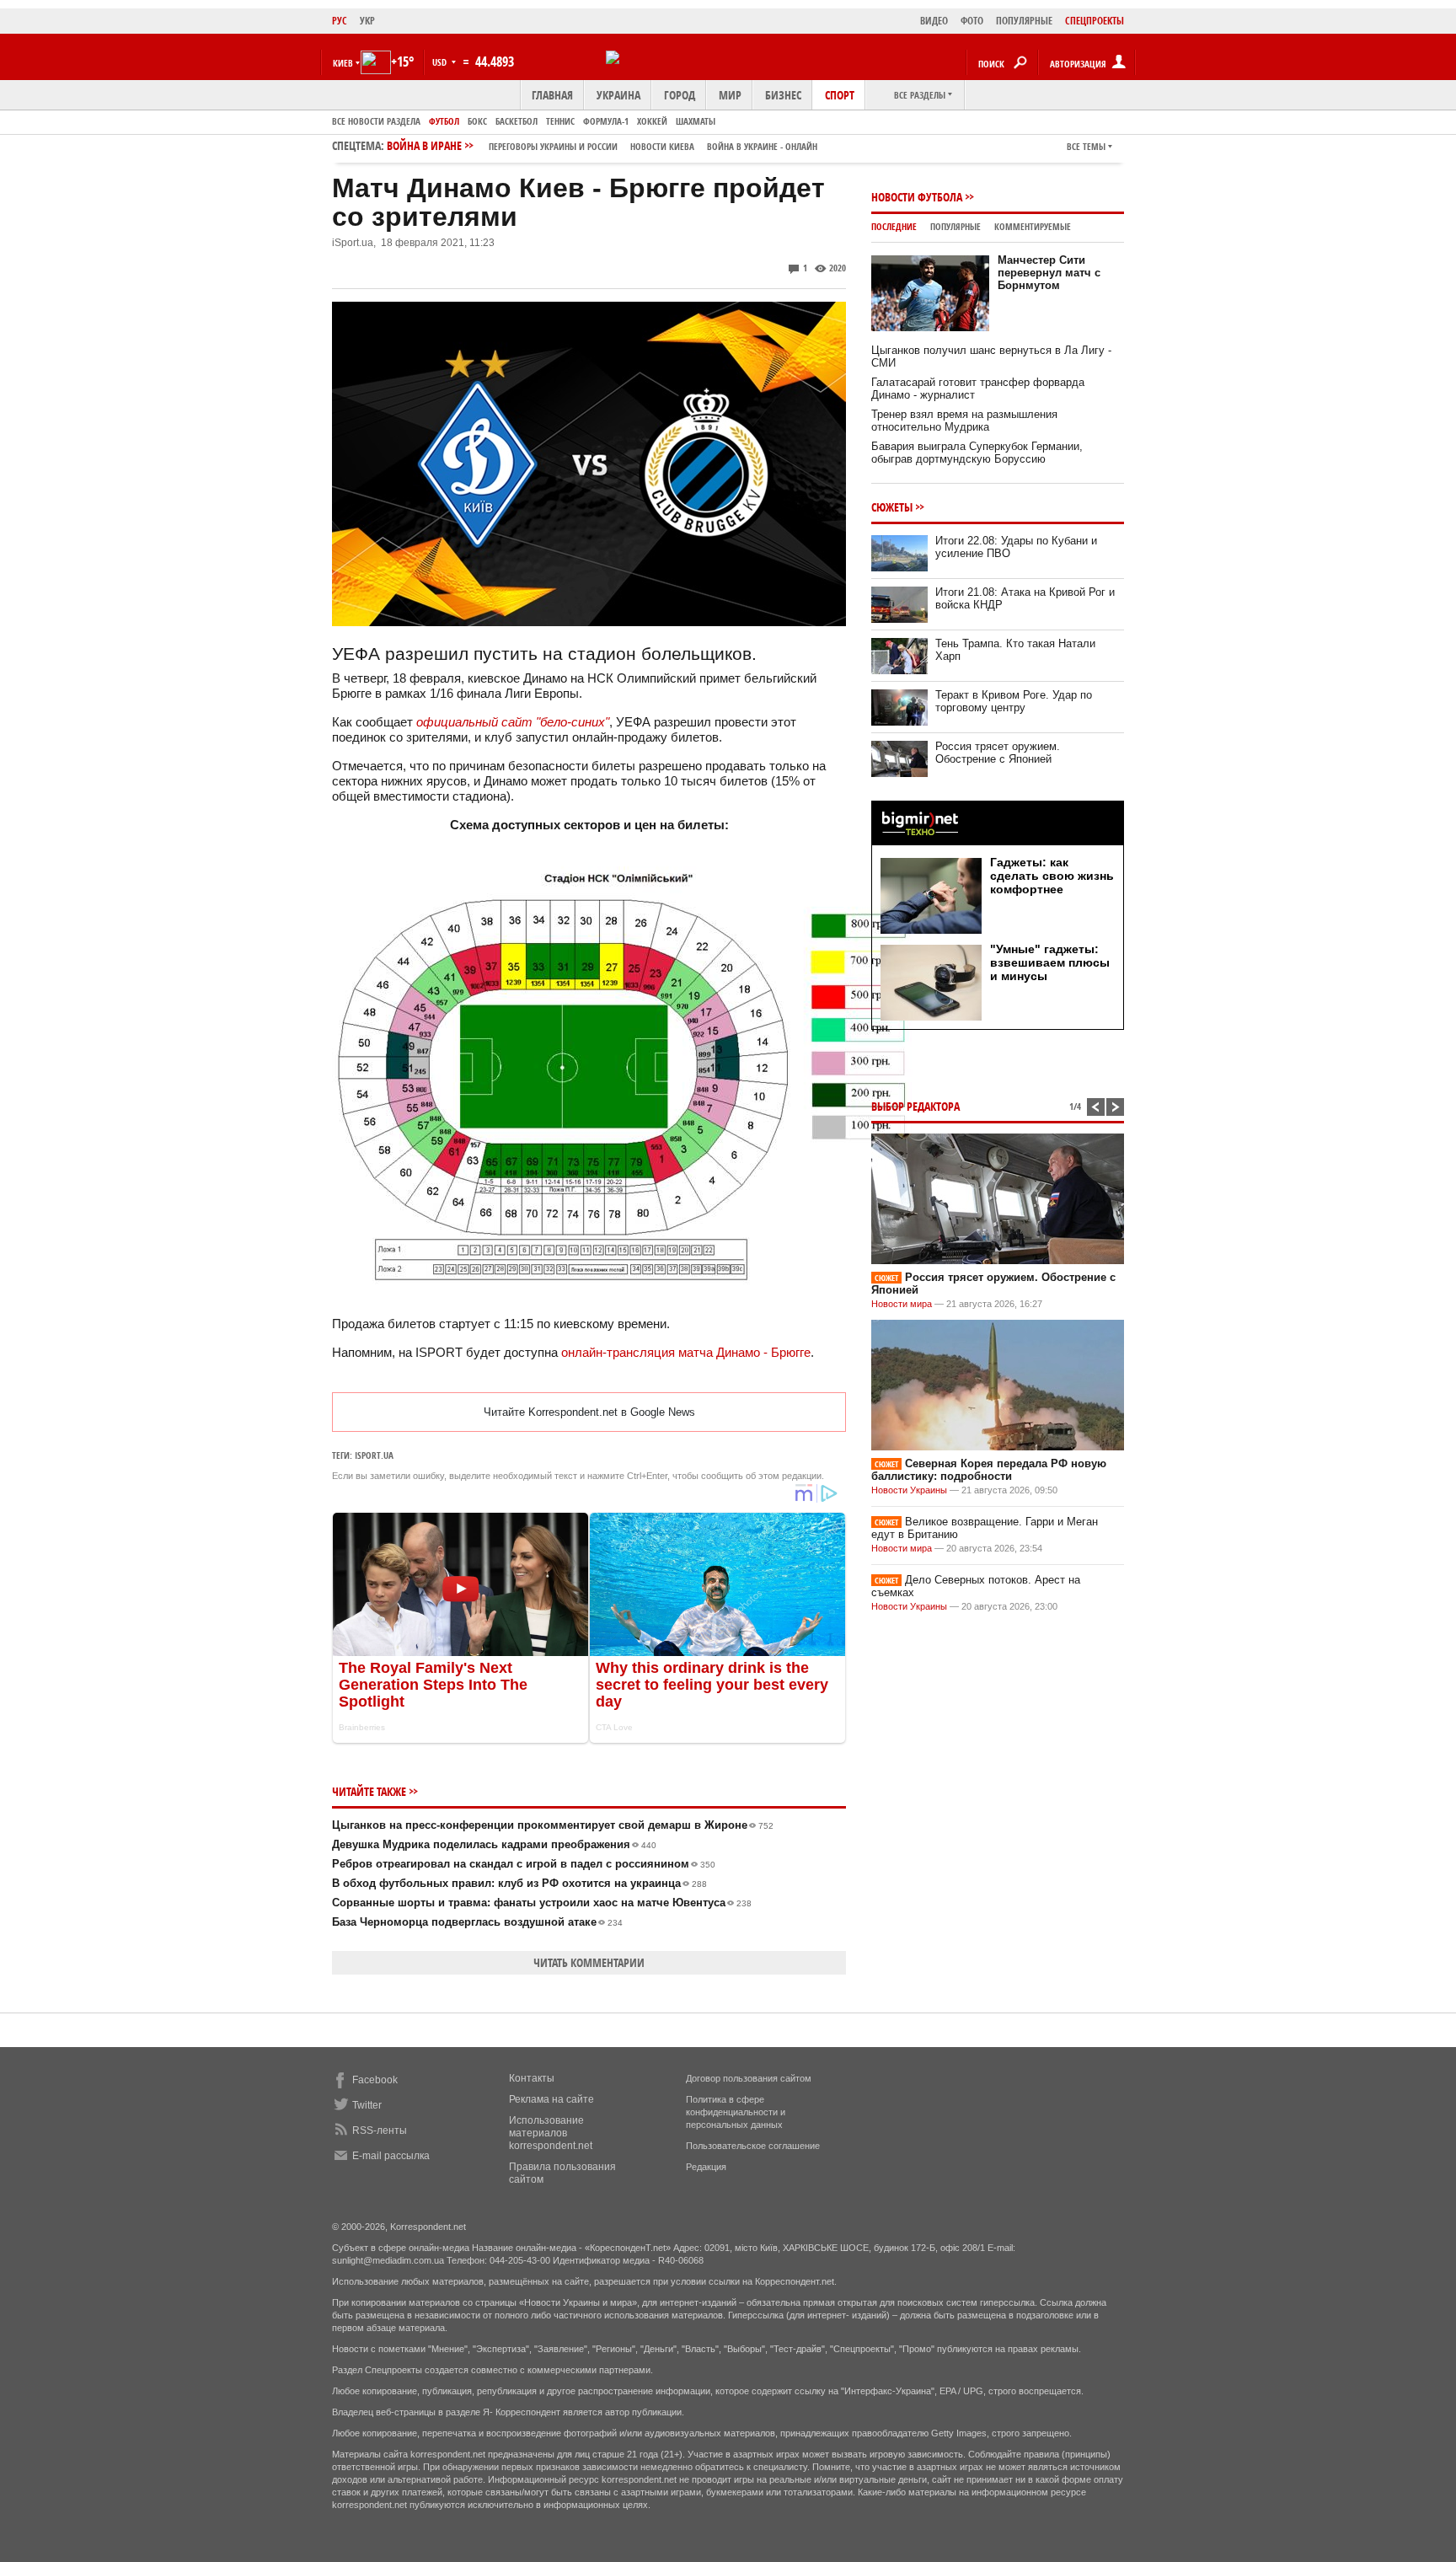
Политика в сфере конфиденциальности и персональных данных (736, 2112)
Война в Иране (602, 145)
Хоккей (652, 121)
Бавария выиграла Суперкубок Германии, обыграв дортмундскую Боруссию (977, 453)
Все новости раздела (376, 121)
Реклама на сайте (551, 2099)
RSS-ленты (380, 2131)
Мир (730, 95)
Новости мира (902, 1304)
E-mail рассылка (391, 2156)
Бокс (477, 121)
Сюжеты (892, 507)
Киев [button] (343, 63)
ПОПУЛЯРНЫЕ (1024, 21)
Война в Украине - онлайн (762, 146)
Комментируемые (1033, 226)
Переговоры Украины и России (553, 146)
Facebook (375, 2080)
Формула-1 (606, 121)
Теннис (560, 121)
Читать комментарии (589, 1962)
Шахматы (696, 121)
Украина (618, 95)
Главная (552, 95)
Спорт (840, 95)
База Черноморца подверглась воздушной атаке (477, 1922)
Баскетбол (517, 121)
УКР (367, 21)
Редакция (706, 2167)
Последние (894, 226)
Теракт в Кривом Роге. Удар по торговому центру (1014, 701)
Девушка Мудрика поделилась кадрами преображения (494, 1844)
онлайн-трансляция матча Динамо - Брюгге (686, 1352)
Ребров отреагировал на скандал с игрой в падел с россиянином (524, 1864)
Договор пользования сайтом (749, 2078)
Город (680, 95)
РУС (340, 21)
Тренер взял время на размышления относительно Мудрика (964, 421)
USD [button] (441, 62)
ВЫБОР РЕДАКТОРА (915, 1106)
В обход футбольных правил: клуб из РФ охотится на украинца (519, 1883)
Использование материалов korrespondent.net (551, 2133)
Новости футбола (917, 197)
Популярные (955, 226)
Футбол (444, 121)
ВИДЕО (934, 21)
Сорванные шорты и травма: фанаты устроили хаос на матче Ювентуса (542, 1903)
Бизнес (783, 95)
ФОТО (972, 21)
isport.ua (374, 1455)
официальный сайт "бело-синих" (513, 722)
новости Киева (662, 146)
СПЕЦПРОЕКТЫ (1095, 21)
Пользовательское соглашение (753, 2146)
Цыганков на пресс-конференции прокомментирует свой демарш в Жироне (553, 1825)
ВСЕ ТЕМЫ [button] (1086, 146)
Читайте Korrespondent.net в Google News (589, 1412)
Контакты (532, 2078)
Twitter (367, 2105)
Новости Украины (909, 1490)
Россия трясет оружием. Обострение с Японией (998, 753)
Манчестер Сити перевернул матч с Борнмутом (1049, 273)
